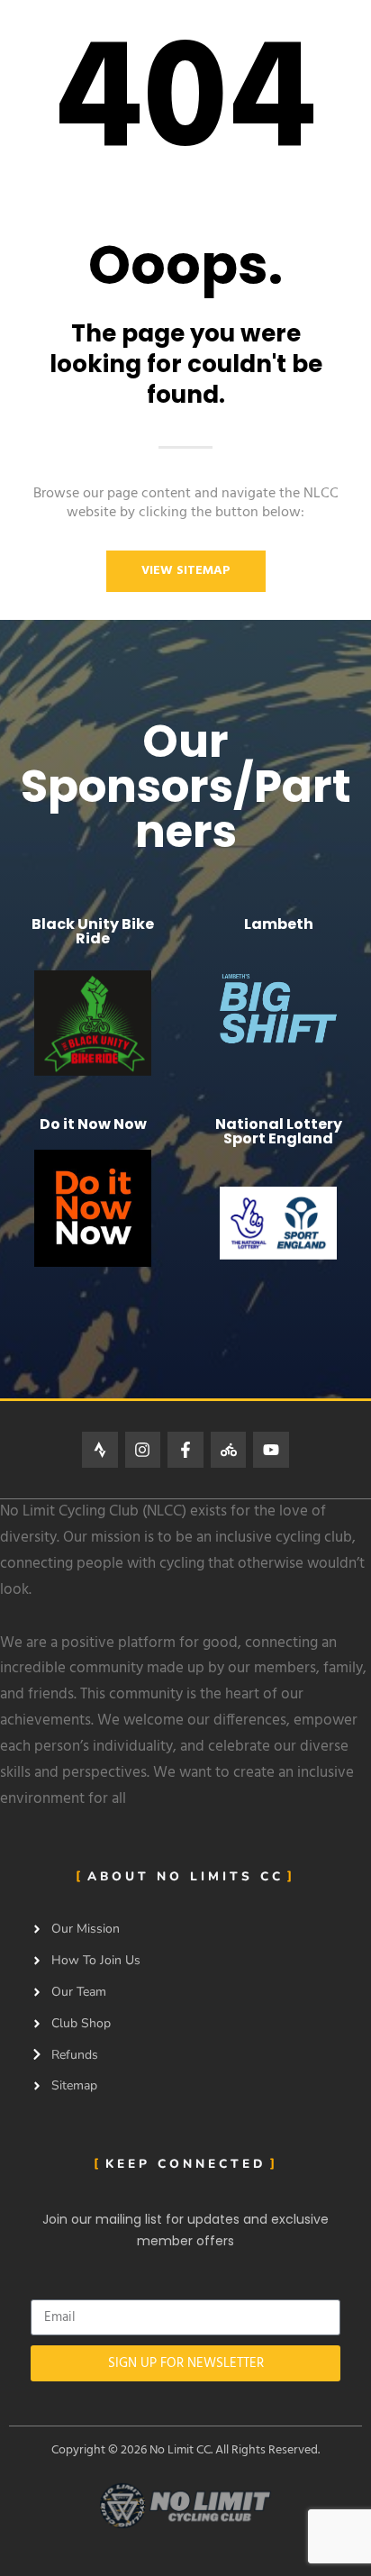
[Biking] (229, 1450)
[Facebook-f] (185, 1450)
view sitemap (186, 571)
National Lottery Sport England (279, 1131)
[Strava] (100, 1450)
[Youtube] (271, 1450)
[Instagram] (143, 1450)
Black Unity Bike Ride (93, 931)
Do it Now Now (93, 1124)
